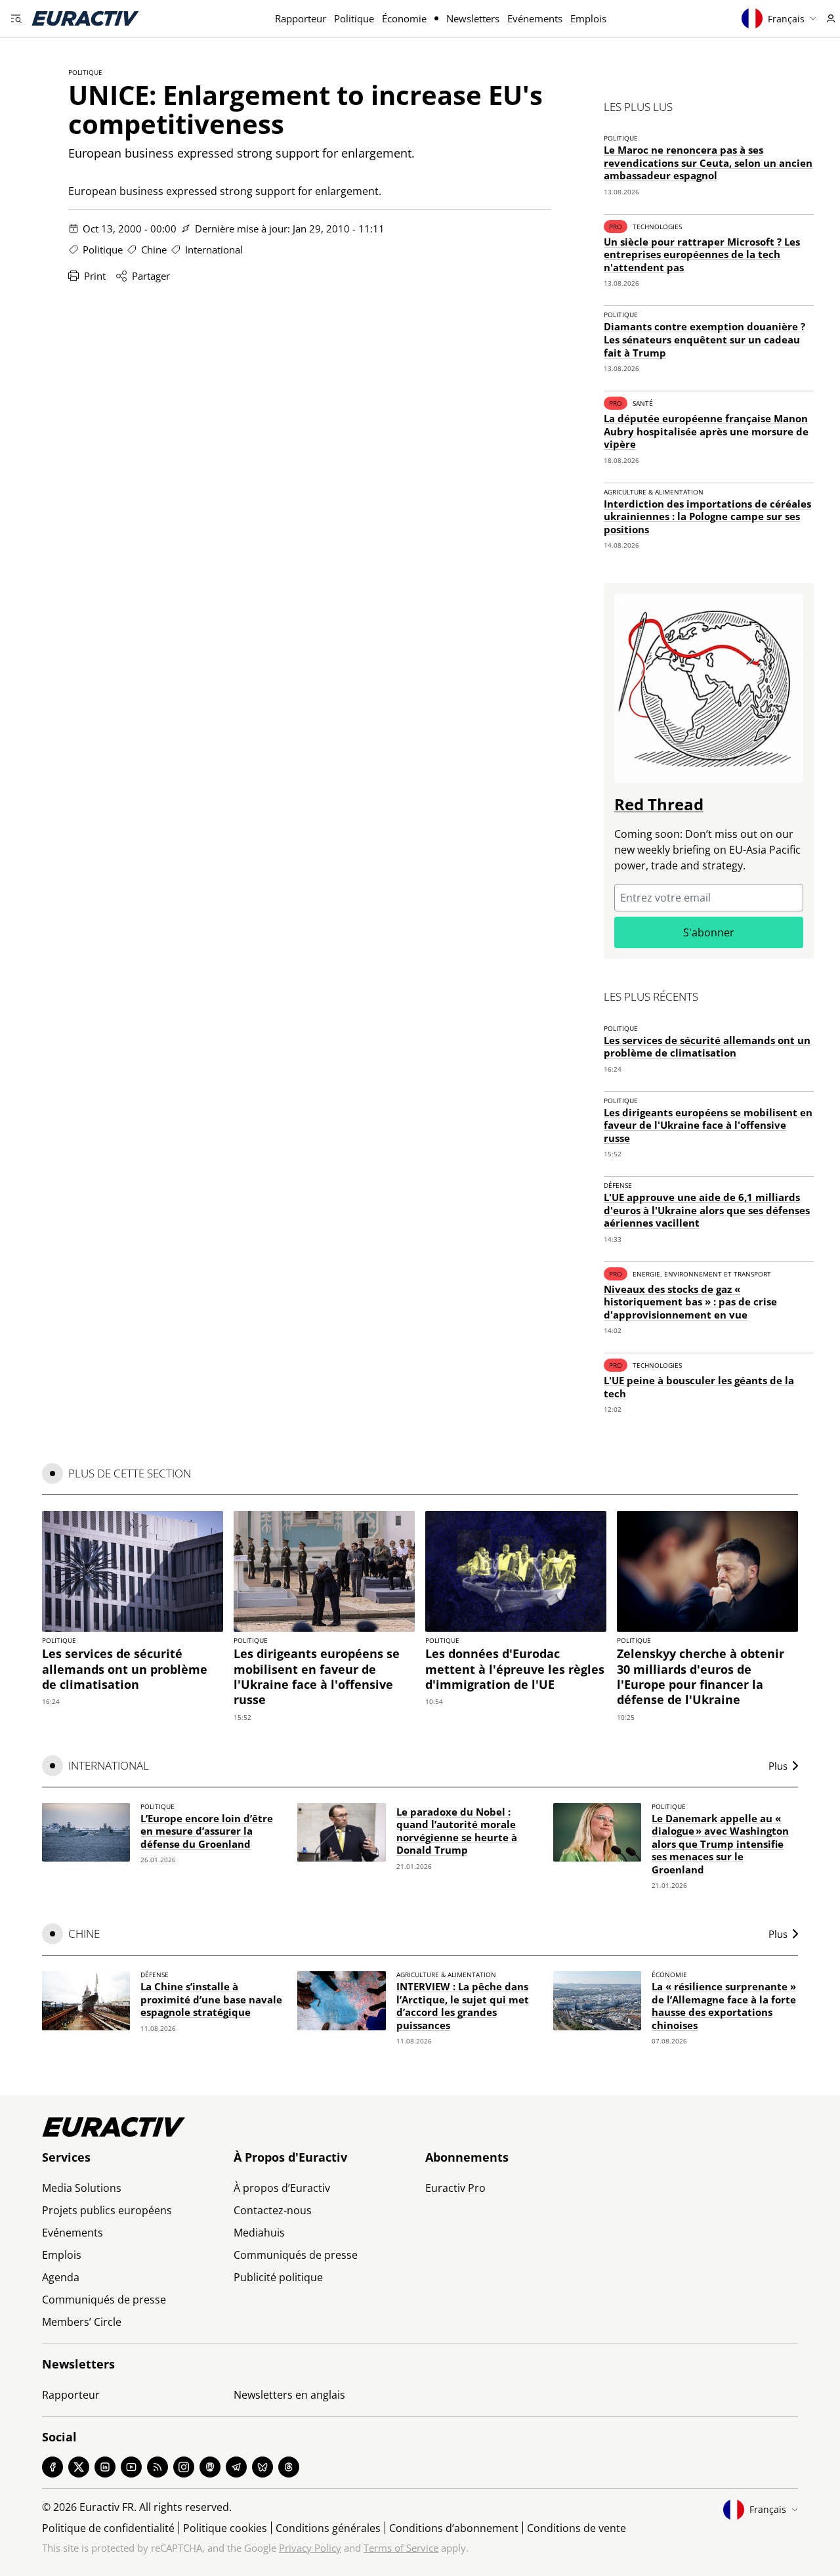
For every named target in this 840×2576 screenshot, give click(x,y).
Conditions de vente (577, 2528)
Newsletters (473, 18)
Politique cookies (225, 2528)
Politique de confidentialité (108, 2528)
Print (95, 276)
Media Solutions (82, 2188)
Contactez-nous (273, 2210)
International (214, 250)
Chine (154, 250)
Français (786, 19)
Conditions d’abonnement (454, 2528)
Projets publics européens (107, 2210)
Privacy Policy (310, 2548)
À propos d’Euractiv (282, 2188)
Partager (151, 276)
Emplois (588, 18)
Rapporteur (301, 18)
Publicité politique (278, 2277)
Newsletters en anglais (289, 2395)
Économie (404, 18)
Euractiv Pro (455, 2188)
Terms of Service (401, 2548)
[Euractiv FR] (85, 18)
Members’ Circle (82, 2322)
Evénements (535, 18)
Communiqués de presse (104, 2300)
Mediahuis (259, 2233)
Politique (354, 18)
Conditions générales (328, 2528)
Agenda (61, 2277)
